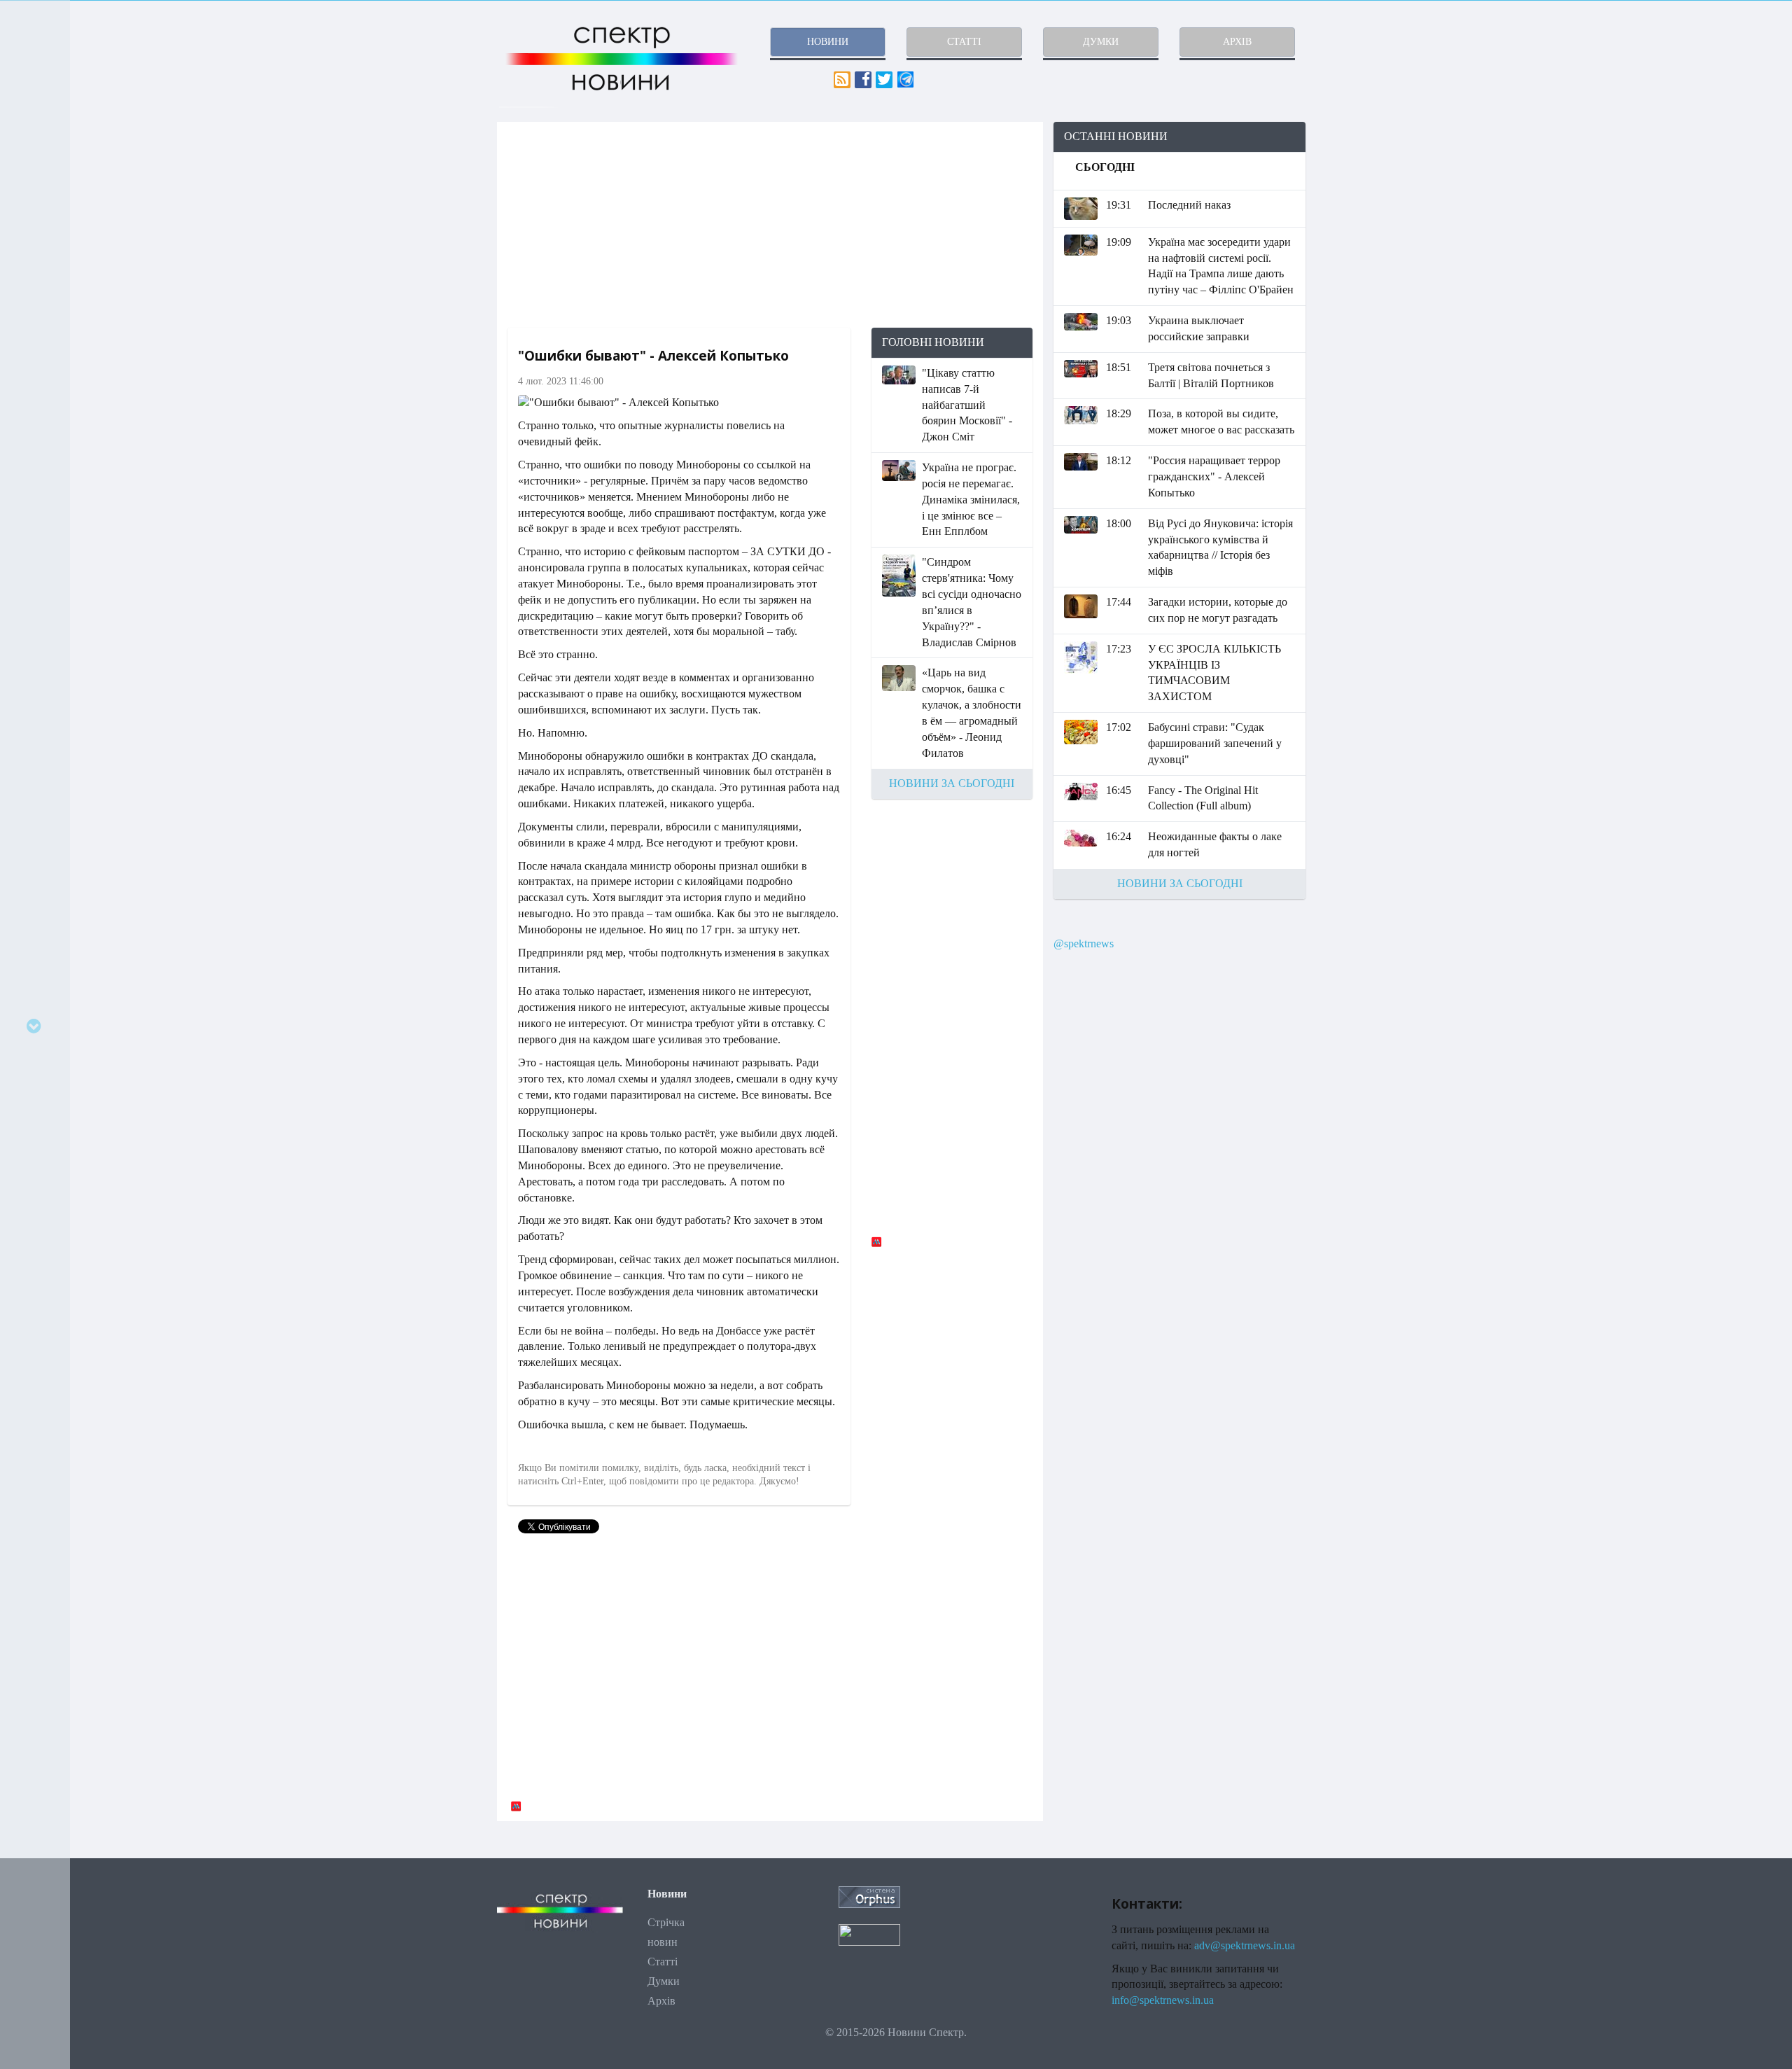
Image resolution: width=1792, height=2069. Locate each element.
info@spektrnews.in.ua (1163, 2000)
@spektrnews (1084, 943)
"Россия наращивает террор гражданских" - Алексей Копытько (1214, 476)
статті (964, 42)
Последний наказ (1189, 205)
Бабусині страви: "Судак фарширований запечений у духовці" (1215, 743)
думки (1101, 42)
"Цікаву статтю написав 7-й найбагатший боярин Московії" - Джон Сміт (967, 405)
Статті (663, 1962)
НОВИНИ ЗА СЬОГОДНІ (952, 783)
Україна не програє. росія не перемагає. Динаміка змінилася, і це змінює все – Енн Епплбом (971, 499)
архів (1237, 42)
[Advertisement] (770, 225)
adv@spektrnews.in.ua (1245, 1945)
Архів (661, 2001)
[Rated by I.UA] (869, 1934)
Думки (664, 1981)
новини (828, 42)
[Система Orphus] (869, 1896)
